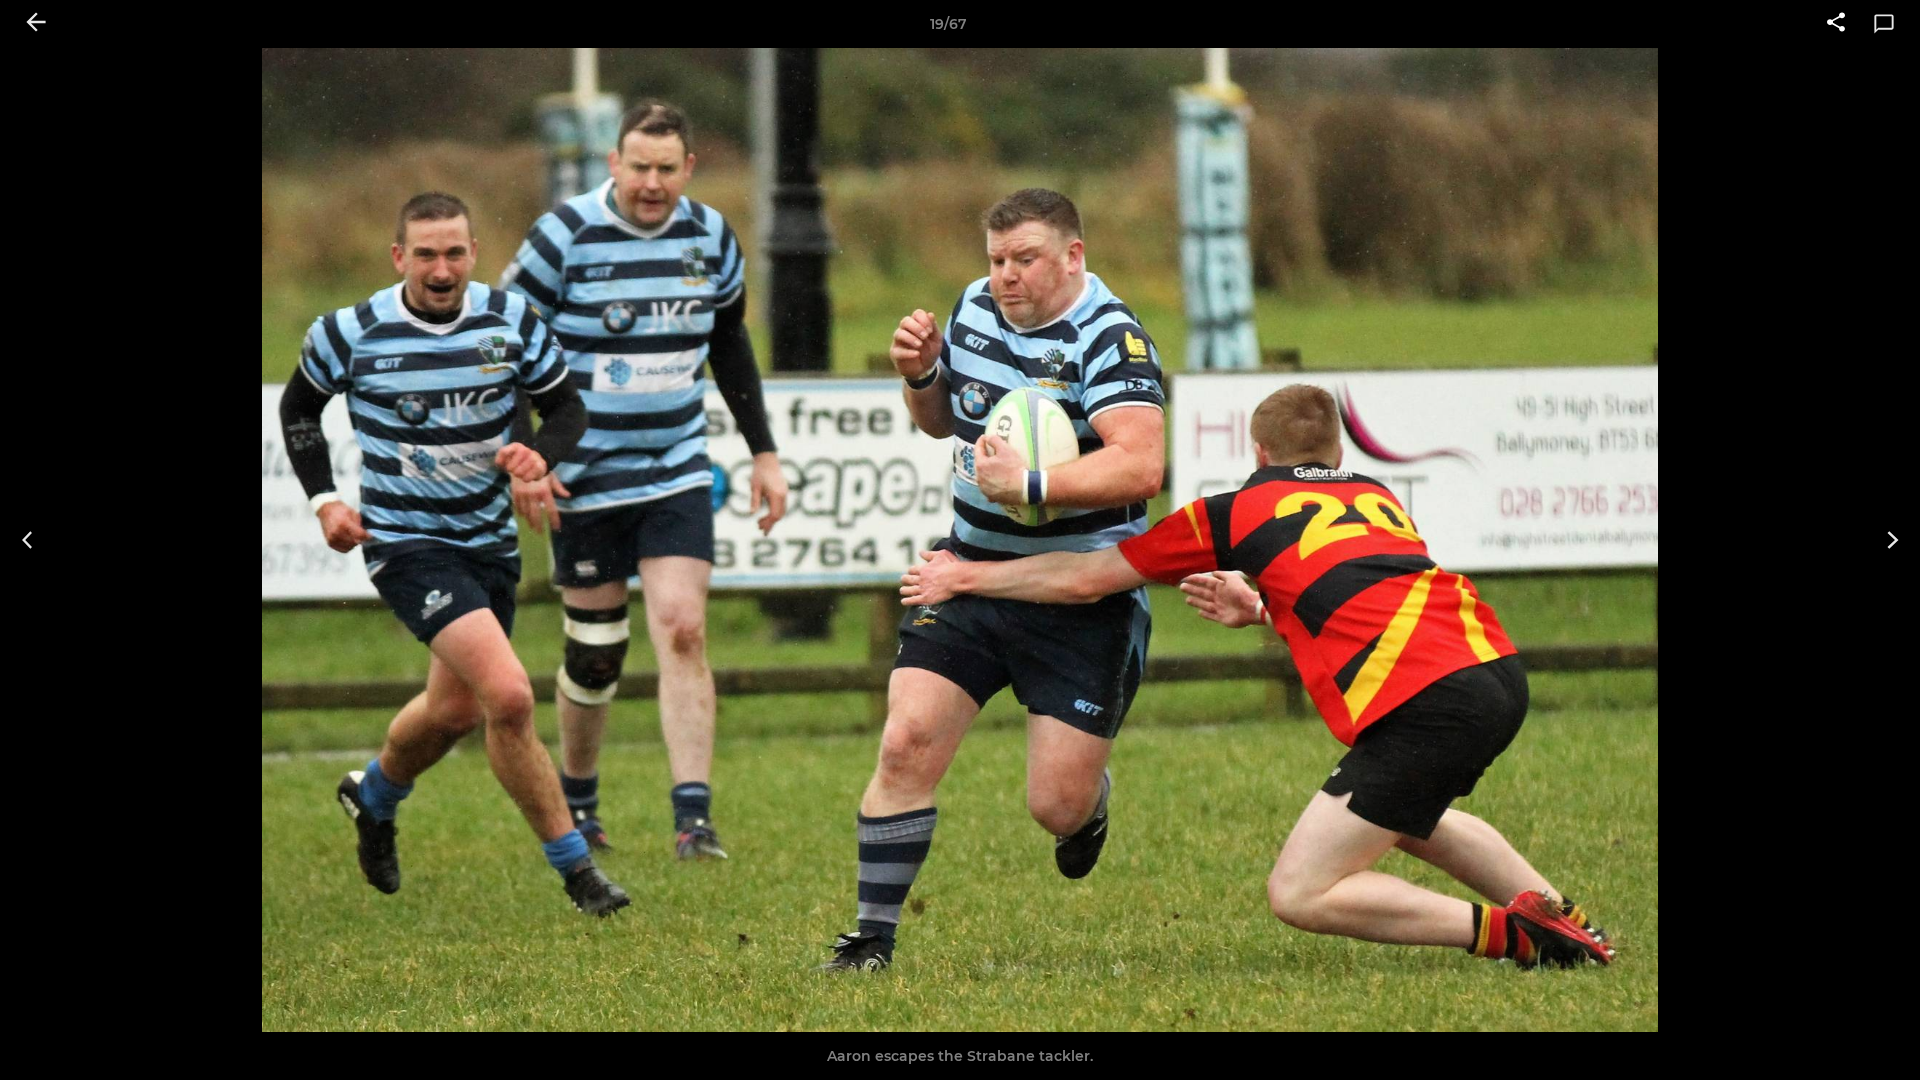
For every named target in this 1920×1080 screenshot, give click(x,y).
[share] (1836, 24)
